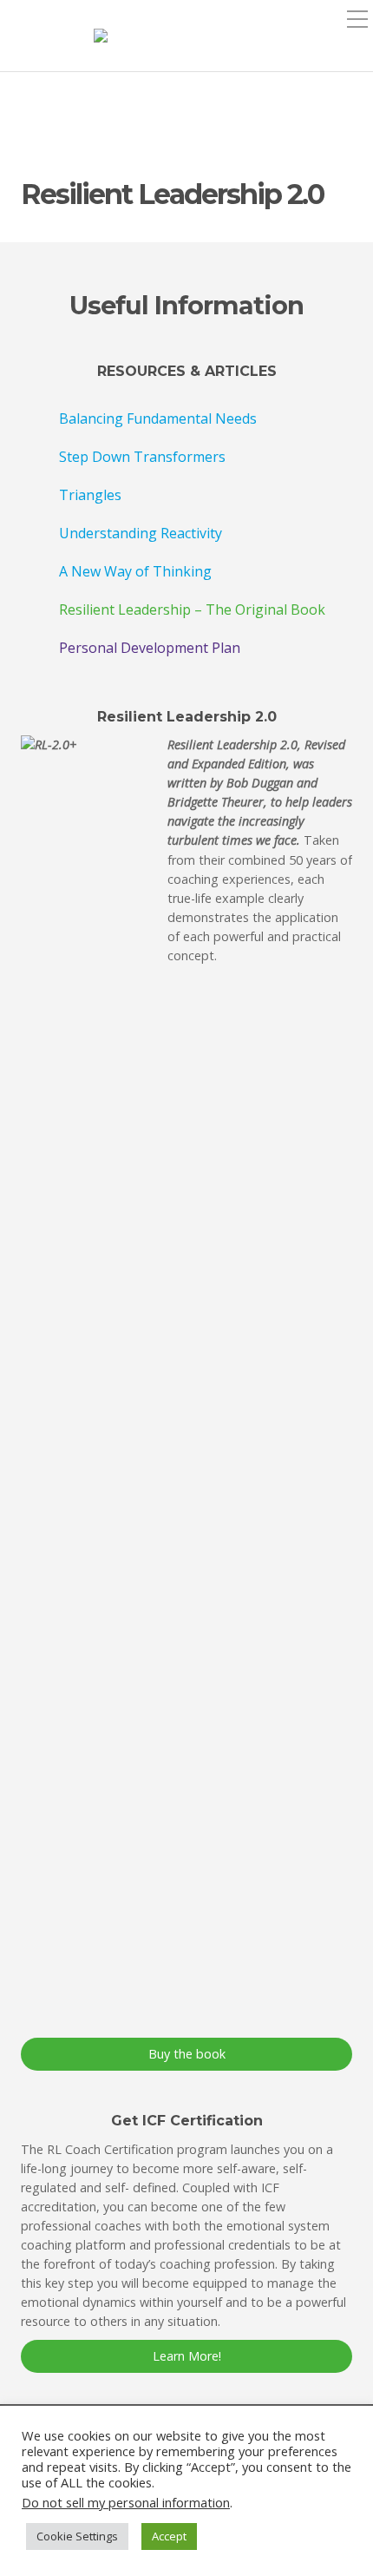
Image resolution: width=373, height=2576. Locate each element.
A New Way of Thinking (135, 571)
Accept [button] (169, 2536)
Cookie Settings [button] (77, 2536)
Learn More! (187, 2356)
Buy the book (187, 2054)
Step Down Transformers (142, 457)
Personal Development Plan (150, 648)
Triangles (90, 495)
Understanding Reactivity (141, 533)
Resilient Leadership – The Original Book (192, 609)
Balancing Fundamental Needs (158, 418)
